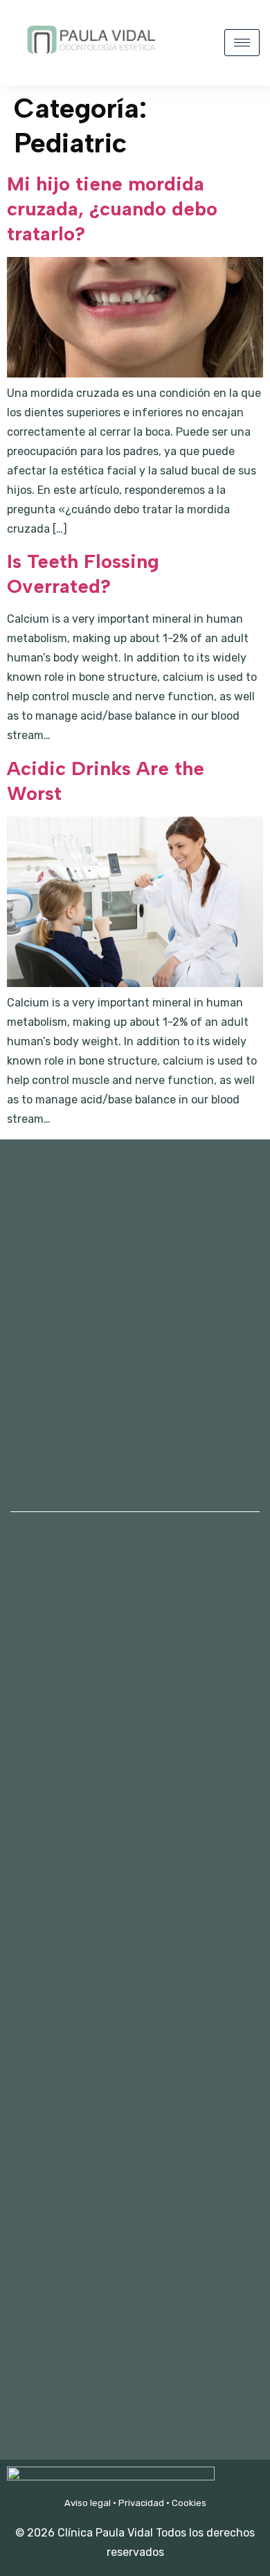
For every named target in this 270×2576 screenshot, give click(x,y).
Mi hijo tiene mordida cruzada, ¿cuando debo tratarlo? (112, 208)
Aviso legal (88, 2503)
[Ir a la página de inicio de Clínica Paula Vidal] (90, 61)
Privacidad (141, 2503)
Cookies (189, 2503)
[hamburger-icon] (242, 43)
